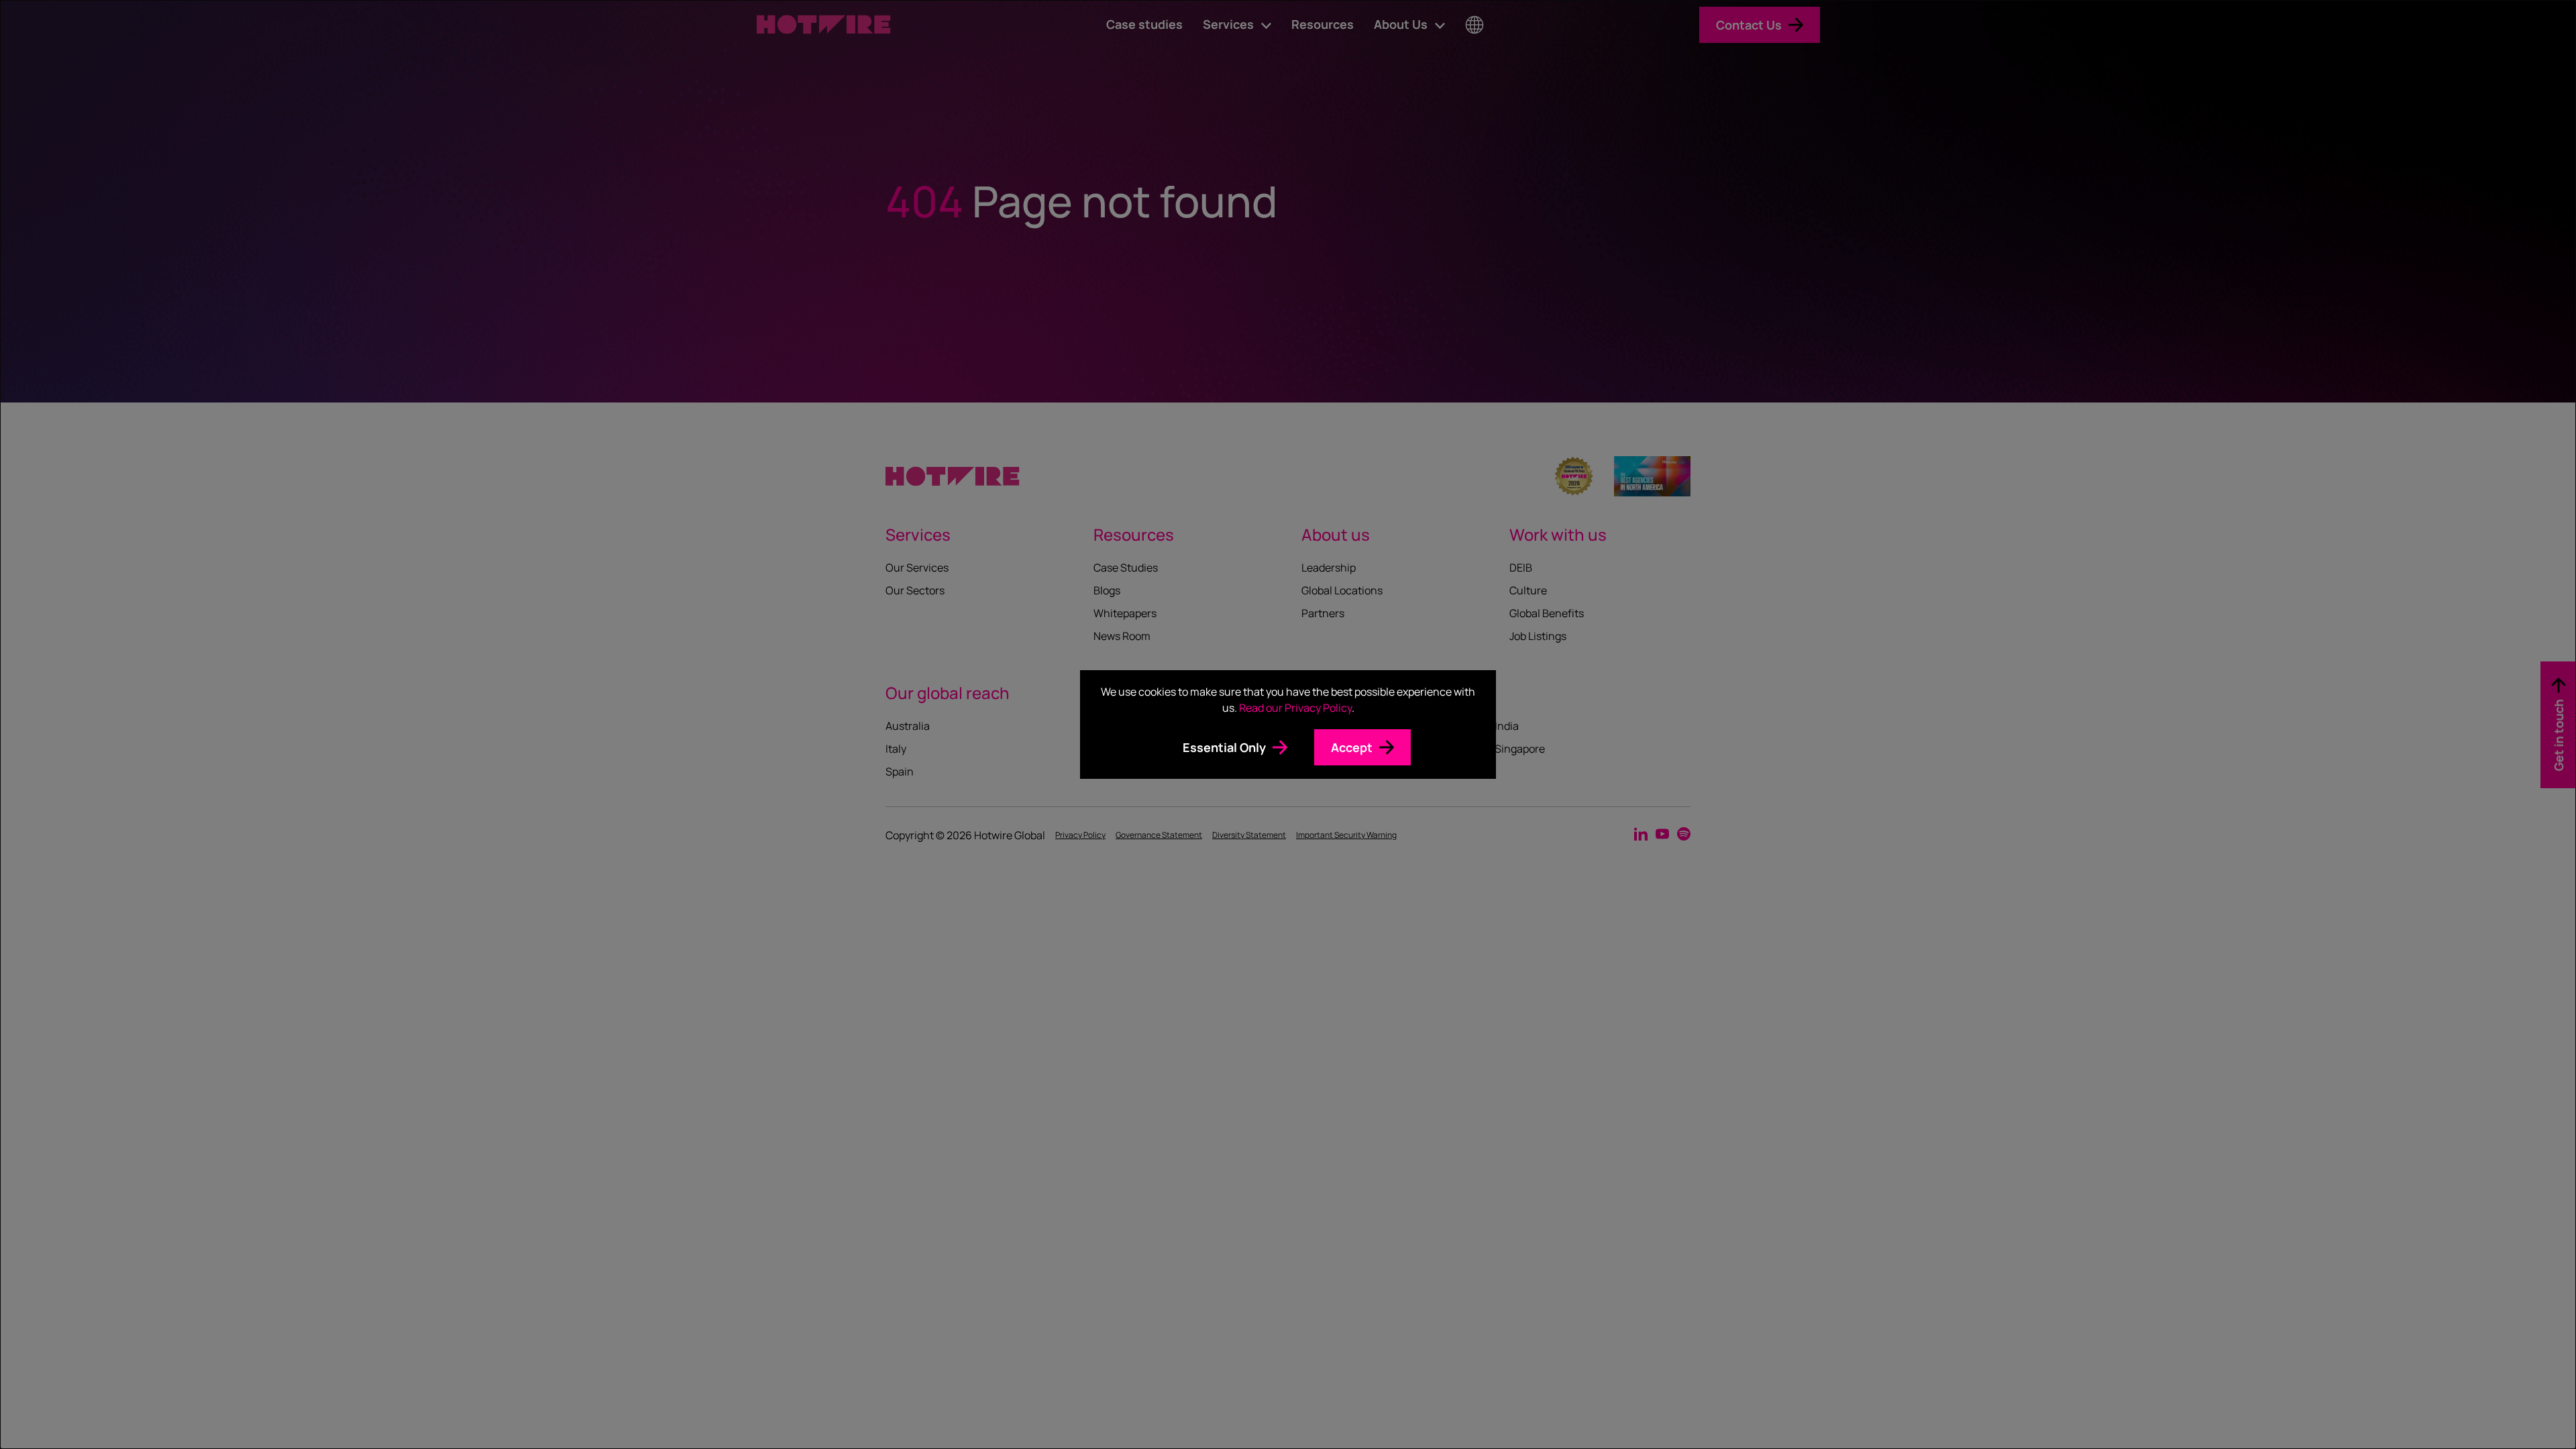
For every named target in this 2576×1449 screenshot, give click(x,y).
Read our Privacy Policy (1295, 708)
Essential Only (1224, 747)
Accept (1352, 747)
